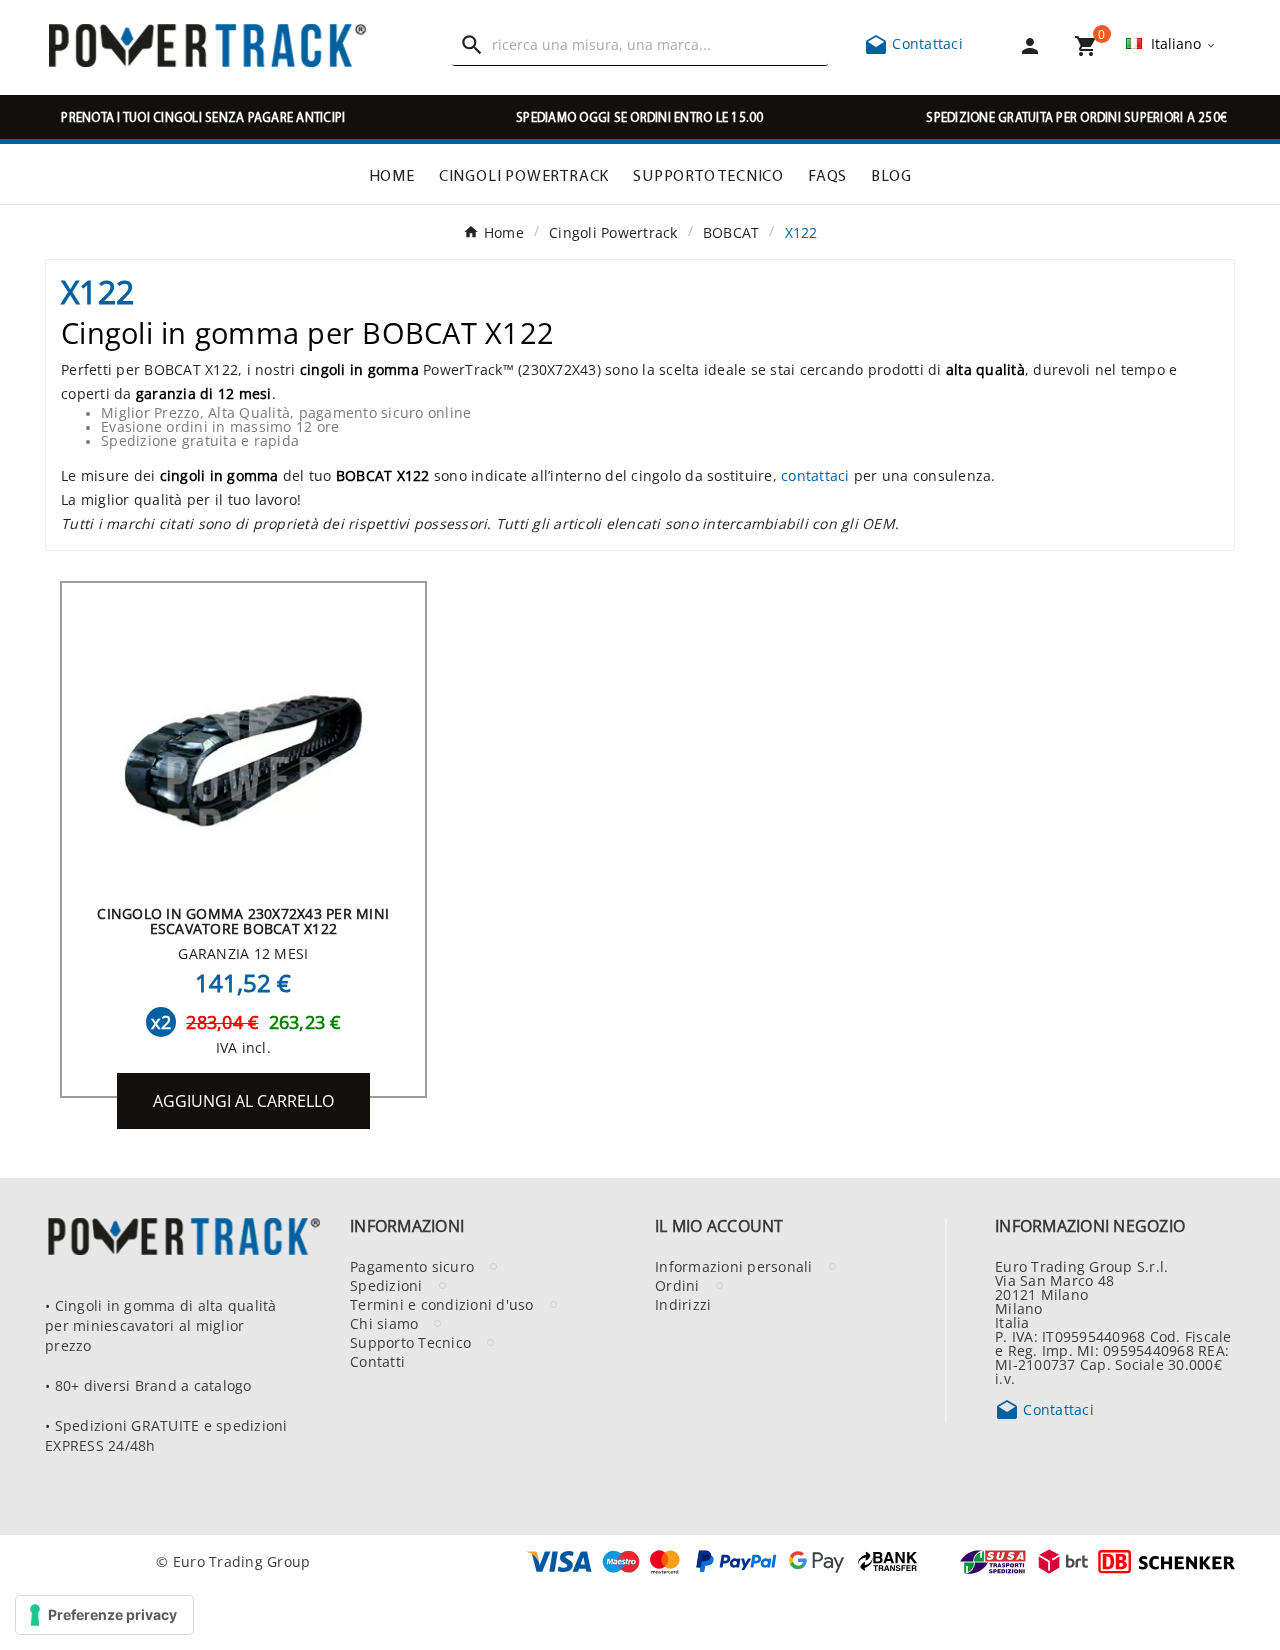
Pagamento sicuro (412, 1266)
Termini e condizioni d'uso (442, 1304)
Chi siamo (384, 1323)
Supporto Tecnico (410, 1342)
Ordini (677, 1285)
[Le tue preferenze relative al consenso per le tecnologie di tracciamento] (104, 1615)
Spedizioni (386, 1285)
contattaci (815, 475)
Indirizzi (683, 1304)
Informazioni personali (734, 1266)
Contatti (377, 1361)
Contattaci (913, 43)
